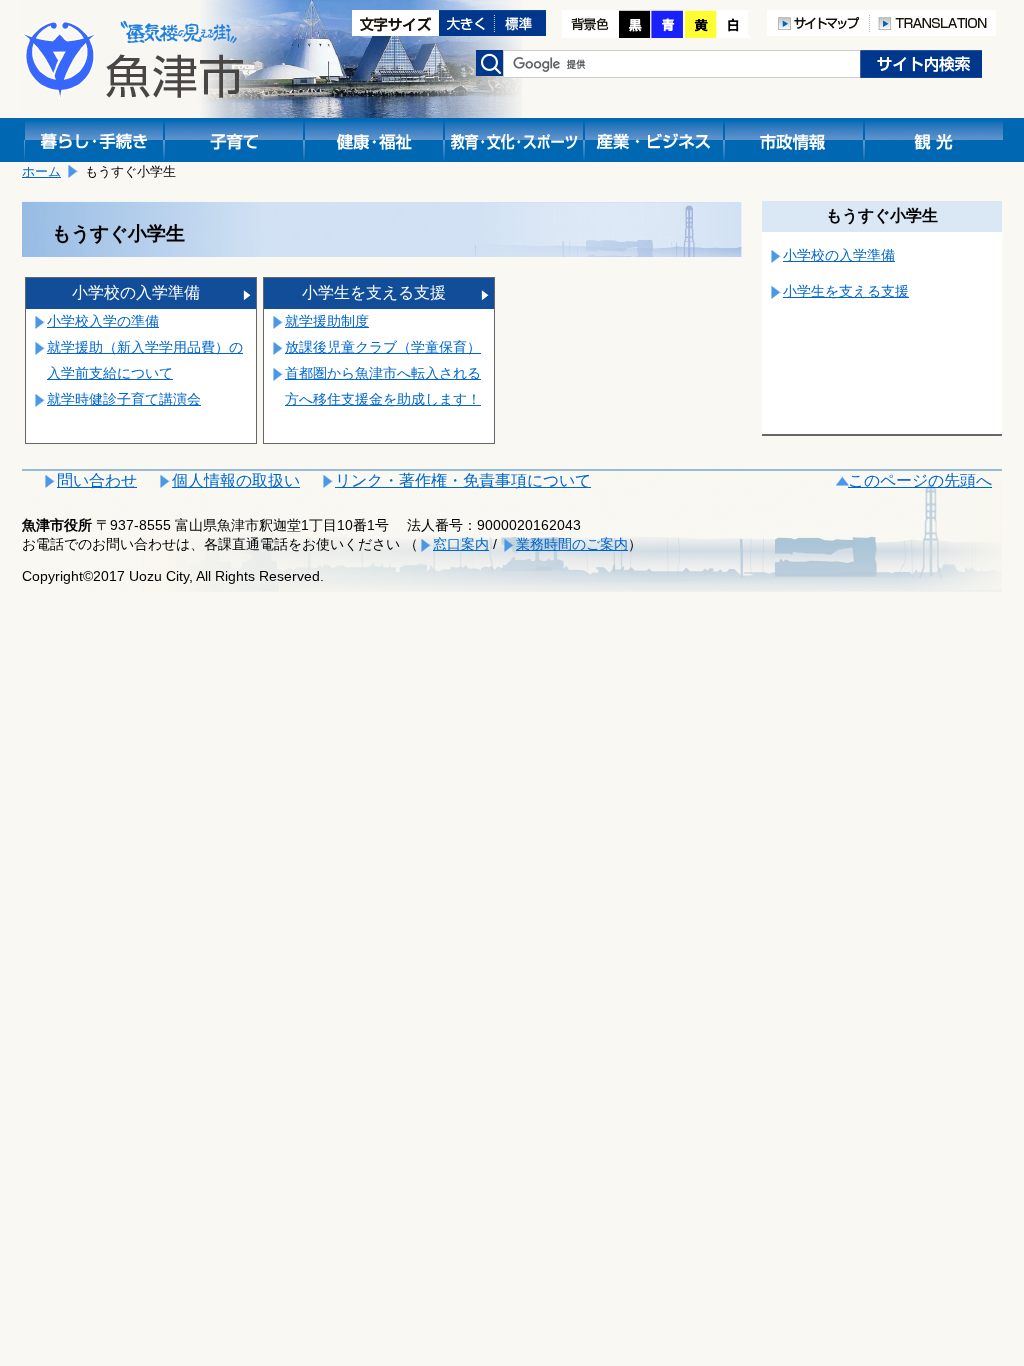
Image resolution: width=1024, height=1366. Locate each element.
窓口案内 (461, 544)
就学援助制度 (327, 321)
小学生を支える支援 (374, 292)
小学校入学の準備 (103, 321)
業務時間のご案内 (572, 544)
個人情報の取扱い (236, 480)
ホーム (41, 171)
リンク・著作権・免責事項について (463, 480)
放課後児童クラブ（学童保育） (383, 347)
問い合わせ (97, 480)
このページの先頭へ (920, 480)
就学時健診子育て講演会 (124, 399)
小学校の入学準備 (136, 292)
